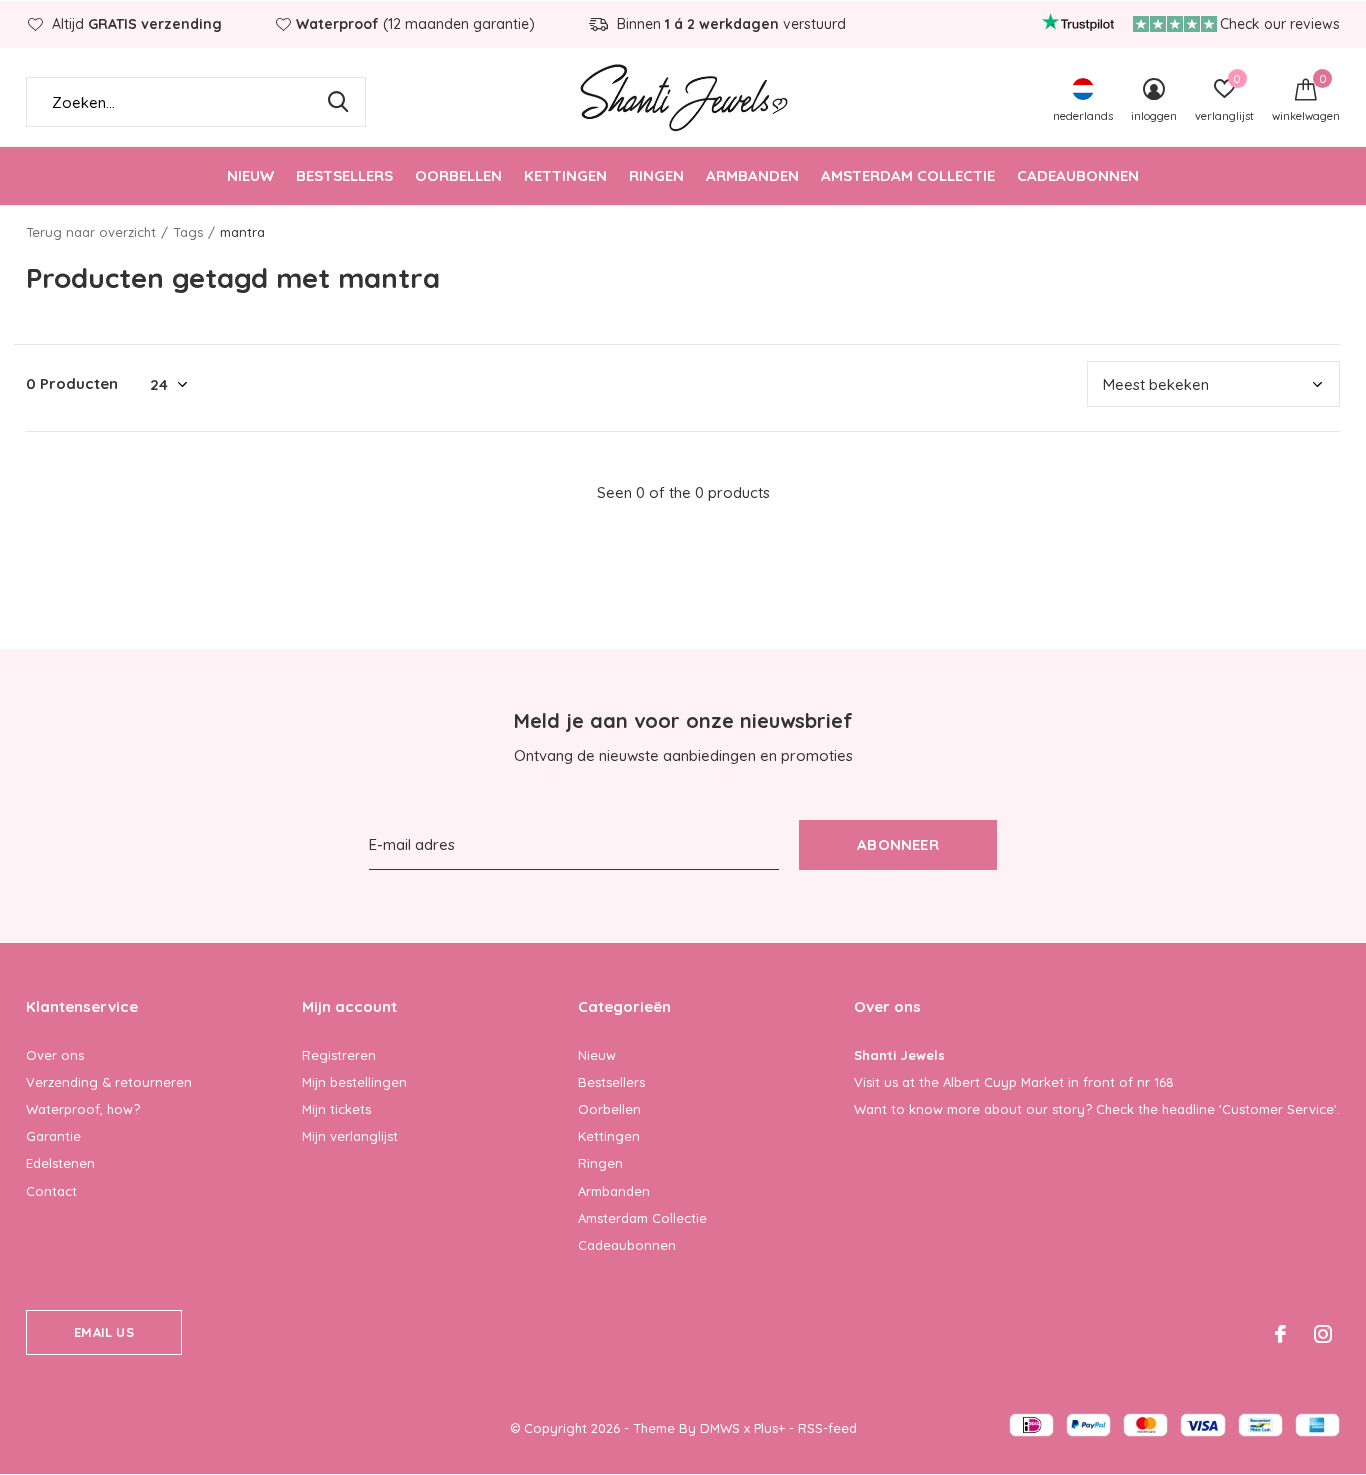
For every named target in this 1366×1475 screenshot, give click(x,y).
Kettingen (565, 175)
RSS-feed (827, 1428)
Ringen (656, 175)
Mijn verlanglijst (350, 1136)
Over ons (55, 1055)
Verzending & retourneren (109, 1082)
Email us (103, 1332)
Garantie (53, 1136)
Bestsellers (344, 175)
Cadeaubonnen (1078, 175)
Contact (51, 1191)
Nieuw (250, 175)
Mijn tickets (336, 1109)
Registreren (339, 1055)
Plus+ (769, 1428)
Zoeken (338, 102)
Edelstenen (60, 1163)
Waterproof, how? (83, 1109)
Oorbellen (458, 175)
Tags (188, 232)
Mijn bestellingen (354, 1082)
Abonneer (898, 844)
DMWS (720, 1428)
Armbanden (752, 175)
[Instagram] (1323, 1334)
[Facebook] (1280, 1334)
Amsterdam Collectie (908, 175)
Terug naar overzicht (91, 232)
